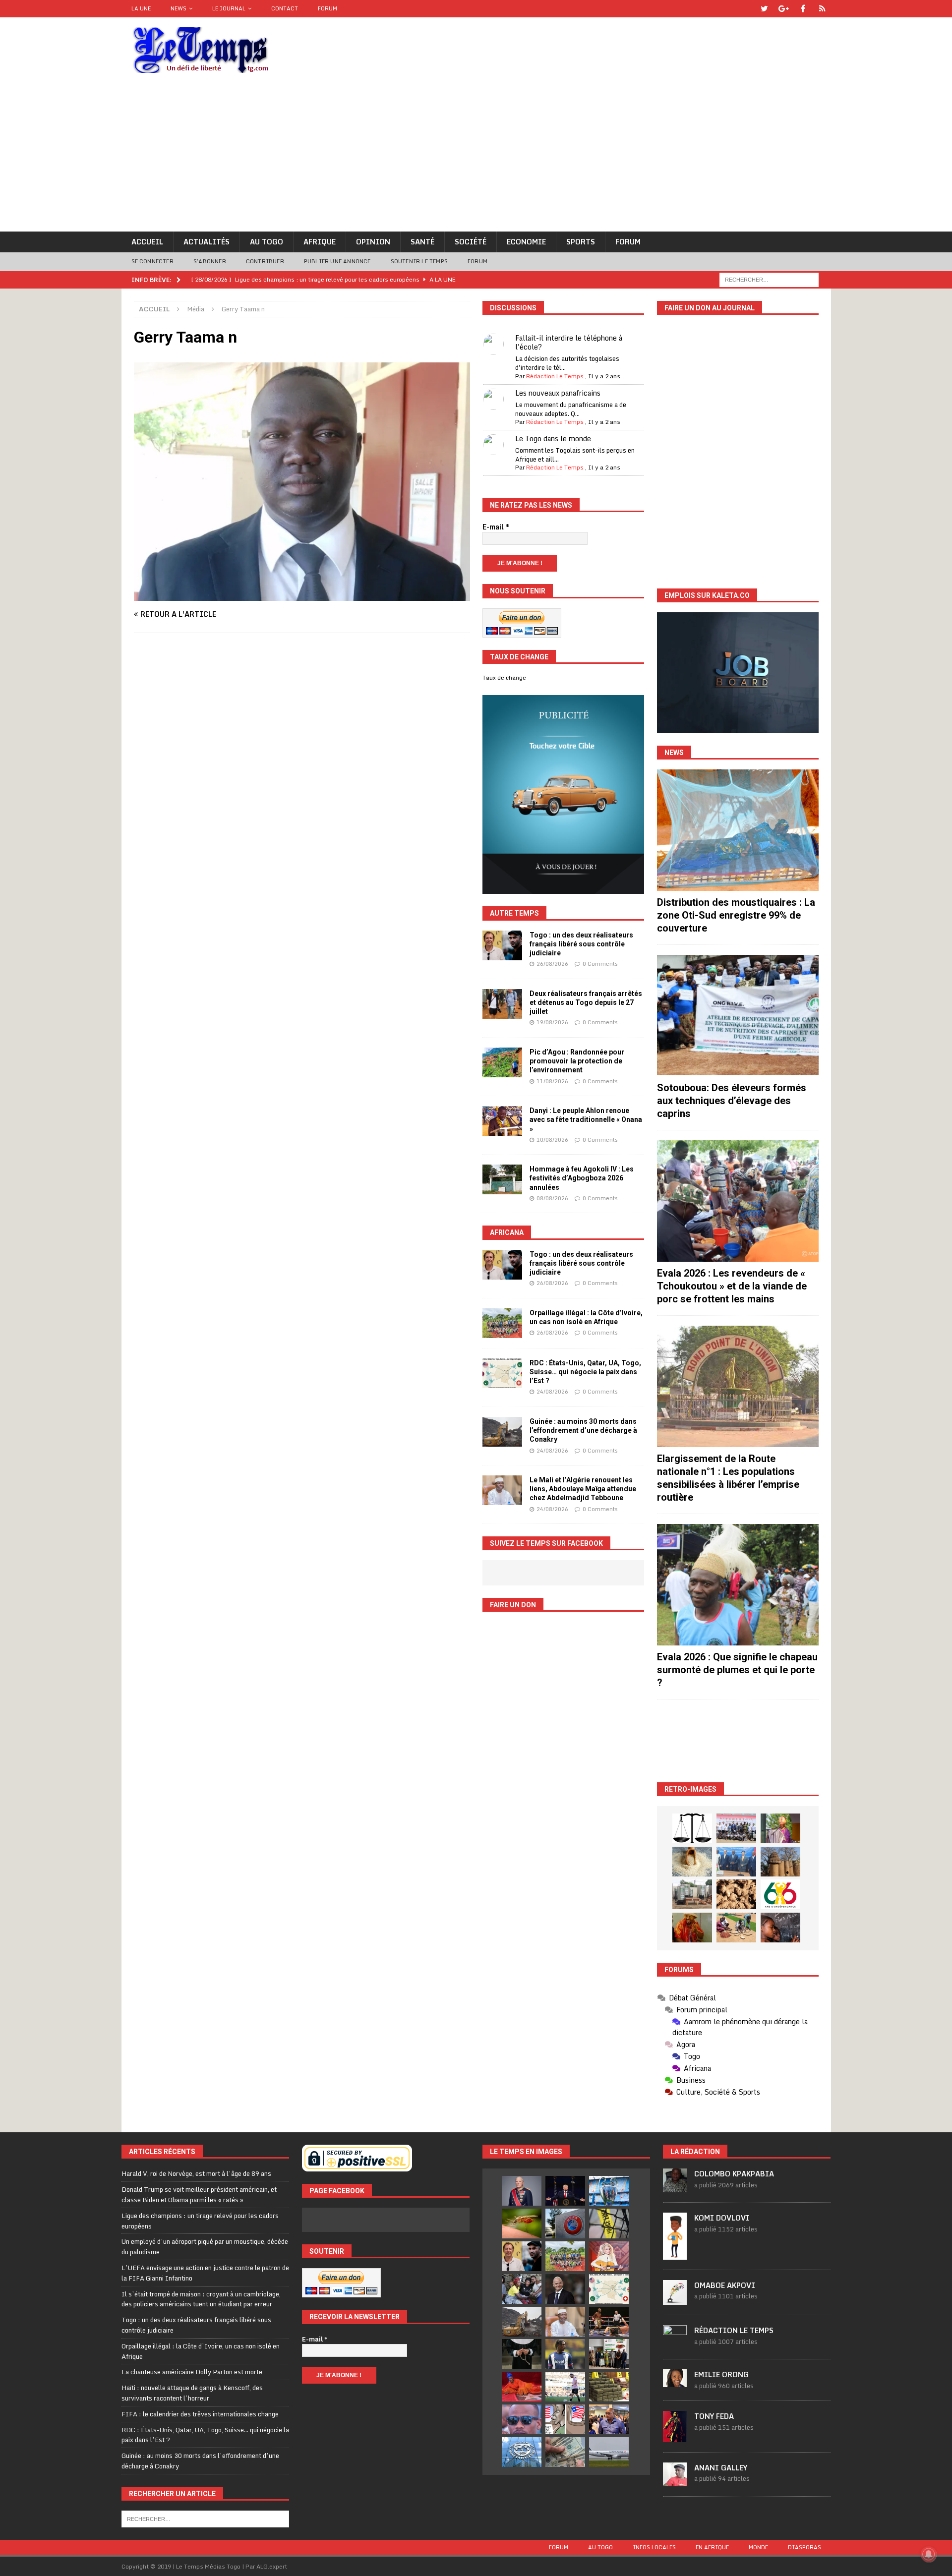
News (178, 8)
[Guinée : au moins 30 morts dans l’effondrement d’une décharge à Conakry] (502, 1432)
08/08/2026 (552, 1198)
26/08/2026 (552, 964)
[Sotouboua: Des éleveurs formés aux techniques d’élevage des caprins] (738, 1016)
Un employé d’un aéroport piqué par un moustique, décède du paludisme (205, 2247)
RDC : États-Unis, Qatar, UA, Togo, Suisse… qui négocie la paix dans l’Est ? (585, 1372)
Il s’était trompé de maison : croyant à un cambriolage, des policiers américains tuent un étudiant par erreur (201, 2299)
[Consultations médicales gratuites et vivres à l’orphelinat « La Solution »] (736, 1828)
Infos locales (654, 2547)
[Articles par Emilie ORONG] (675, 2382)
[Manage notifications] (929, 2554)
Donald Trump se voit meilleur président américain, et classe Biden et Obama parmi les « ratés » (199, 2195)
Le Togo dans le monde (553, 439)
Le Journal (229, 8)
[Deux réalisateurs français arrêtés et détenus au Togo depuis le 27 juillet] (502, 1004)
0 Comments (600, 964)
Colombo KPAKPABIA (734, 2174)
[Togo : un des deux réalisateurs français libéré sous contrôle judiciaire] (502, 945)
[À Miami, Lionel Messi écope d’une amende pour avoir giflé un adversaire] (565, 2387)
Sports (581, 242)
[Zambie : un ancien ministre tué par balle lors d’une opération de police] (609, 2419)
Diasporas (804, 2547)
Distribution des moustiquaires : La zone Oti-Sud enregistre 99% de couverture (736, 915)
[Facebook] (803, 9)
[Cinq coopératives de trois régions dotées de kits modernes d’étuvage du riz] (692, 1894)
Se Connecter (152, 261)
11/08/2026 (552, 1081)
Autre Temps (514, 913)
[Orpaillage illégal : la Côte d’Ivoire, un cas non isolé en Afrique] (502, 1323)
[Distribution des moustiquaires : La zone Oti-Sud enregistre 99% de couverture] (738, 830)
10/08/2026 (552, 1140)
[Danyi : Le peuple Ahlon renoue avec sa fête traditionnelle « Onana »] (502, 1121)
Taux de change (504, 678)
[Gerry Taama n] (302, 595)
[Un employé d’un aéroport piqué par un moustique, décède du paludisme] (522, 2224)
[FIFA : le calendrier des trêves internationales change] (565, 2289)
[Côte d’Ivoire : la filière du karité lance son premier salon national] (609, 2354)
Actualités (207, 242)
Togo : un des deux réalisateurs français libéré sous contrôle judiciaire (581, 944)
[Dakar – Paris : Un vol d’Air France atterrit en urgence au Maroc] (609, 2452)
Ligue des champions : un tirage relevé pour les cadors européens (200, 2221)
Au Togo (267, 242)
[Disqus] (302, 781)
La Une (141, 8)
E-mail (496, 527)
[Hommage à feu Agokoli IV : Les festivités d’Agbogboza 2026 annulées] (502, 1179)
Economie (526, 242)
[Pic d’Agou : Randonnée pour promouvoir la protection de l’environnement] (502, 1062)
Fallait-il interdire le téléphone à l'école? (569, 342)
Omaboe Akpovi (725, 2285)
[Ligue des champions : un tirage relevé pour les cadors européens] (609, 2191)
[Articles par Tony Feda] (675, 2437)
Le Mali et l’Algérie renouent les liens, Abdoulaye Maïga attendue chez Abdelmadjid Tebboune (583, 1489)
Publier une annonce (337, 261)
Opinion (373, 242)
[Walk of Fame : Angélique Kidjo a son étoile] (522, 2387)
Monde (758, 2547)
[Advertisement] (476, 157)
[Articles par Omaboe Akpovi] (675, 2299)
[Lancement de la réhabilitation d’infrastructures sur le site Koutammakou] (780, 1862)
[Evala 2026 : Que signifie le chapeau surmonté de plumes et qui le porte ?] (738, 1585)
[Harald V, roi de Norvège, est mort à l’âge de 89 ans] (522, 2191)
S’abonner (210, 261)
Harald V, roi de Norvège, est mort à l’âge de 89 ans (196, 2173)
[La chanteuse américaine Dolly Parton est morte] (609, 2256)
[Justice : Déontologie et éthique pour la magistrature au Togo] (692, 1828)
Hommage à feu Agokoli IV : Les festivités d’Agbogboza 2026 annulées (582, 1178)
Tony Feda (714, 2416)
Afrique (320, 242)
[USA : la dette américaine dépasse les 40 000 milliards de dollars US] (565, 2452)
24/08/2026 (552, 1392)
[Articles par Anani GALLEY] (675, 2481)
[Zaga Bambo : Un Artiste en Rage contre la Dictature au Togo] (692, 1928)
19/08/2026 (552, 1022)
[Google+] (784, 9)
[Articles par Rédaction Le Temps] (675, 2343)
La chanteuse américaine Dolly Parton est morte (192, 2372)
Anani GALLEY (721, 2468)
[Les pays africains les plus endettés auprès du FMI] (522, 2452)
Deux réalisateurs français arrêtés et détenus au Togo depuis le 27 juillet (586, 1002)
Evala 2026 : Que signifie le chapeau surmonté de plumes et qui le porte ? (737, 1670)
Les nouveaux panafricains (558, 393)
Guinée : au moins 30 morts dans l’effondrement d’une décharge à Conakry (583, 1430)
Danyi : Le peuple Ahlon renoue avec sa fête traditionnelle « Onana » (586, 1119)
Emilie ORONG (721, 2374)
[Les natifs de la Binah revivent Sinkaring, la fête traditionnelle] (736, 1928)
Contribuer (265, 261)
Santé (422, 242)
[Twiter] (764, 9)
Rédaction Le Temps (555, 376)
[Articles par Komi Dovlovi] (675, 2254)
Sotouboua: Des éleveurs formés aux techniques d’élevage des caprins (732, 1101)
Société (471, 242)
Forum (327, 8)
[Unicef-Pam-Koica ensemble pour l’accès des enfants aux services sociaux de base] (736, 1862)
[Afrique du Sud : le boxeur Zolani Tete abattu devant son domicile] (609, 2322)
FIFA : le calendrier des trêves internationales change (200, 2414)
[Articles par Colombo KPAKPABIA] (675, 2187)
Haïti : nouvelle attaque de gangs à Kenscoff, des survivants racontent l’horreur (192, 2393)
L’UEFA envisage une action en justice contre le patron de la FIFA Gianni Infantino (205, 2273)
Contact (285, 8)
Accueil (147, 242)
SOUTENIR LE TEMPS (419, 261)
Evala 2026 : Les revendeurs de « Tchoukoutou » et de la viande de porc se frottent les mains (732, 1286)
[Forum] (822, 9)
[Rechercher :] (769, 279)
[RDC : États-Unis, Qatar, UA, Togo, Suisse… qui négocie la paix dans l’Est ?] (502, 1373)
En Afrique (712, 2547)
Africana (507, 1232)
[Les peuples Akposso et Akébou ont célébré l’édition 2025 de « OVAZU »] (692, 1862)
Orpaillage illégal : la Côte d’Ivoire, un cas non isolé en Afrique (201, 2351)
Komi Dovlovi (722, 2218)
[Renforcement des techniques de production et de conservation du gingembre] (736, 1894)
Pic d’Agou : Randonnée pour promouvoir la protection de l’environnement (577, 1061)
